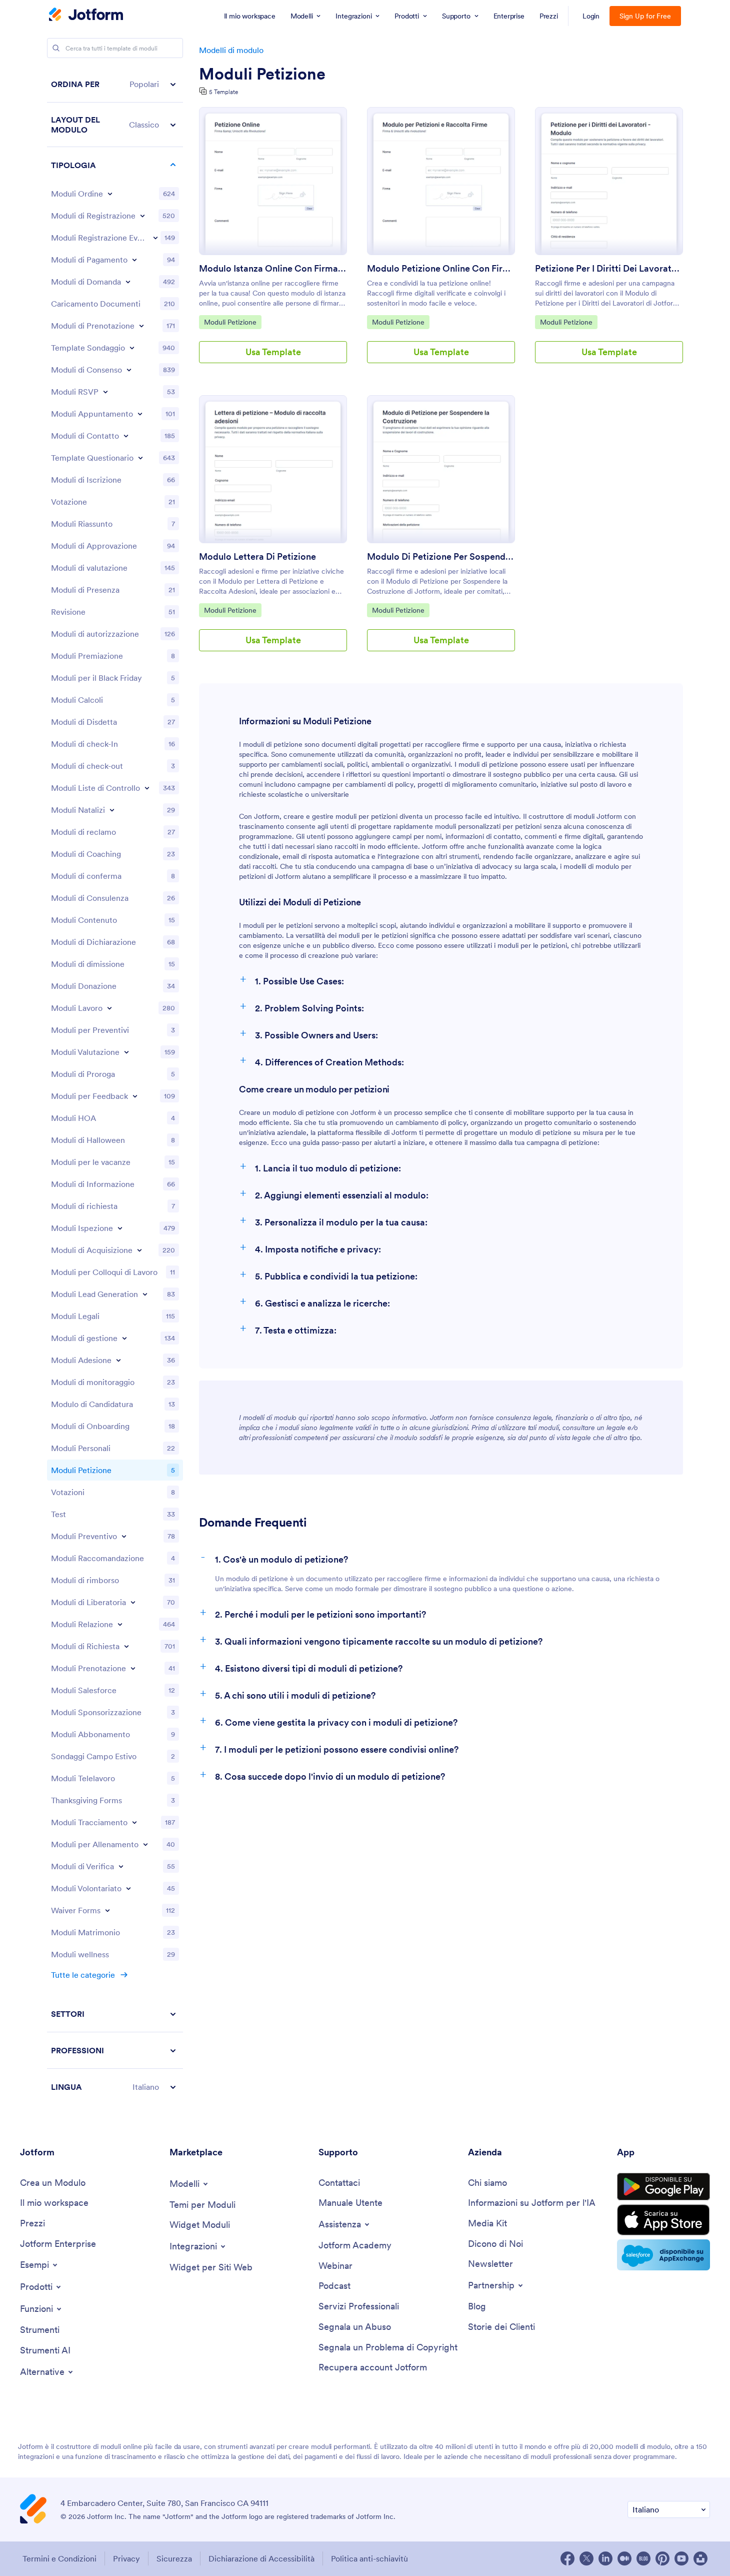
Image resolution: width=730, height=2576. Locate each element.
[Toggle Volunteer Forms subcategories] (128, 1888)
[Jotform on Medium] (624, 2558)
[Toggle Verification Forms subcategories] (121, 1866)
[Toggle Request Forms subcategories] (126, 1646)
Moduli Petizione (262, 74)
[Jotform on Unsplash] (700, 2558)
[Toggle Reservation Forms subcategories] (133, 1668)
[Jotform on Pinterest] (662, 2558)
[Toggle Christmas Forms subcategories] (112, 810)
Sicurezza (174, 2558)
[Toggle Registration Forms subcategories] (142, 216)
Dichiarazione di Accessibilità (261, 2558)
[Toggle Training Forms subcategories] (145, 1844)
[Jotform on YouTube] (681, 2558)
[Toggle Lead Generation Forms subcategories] (145, 1294)
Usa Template (273, 352)
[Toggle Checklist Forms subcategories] (147, 788)
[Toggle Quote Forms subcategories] (124, 1536)
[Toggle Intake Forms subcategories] (139, 1250)
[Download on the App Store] (663, 2220)
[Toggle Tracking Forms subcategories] (134, 1822)
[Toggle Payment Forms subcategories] (134, 260)
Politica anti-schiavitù (369, 2558)
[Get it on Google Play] (663, 2187)
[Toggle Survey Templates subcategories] (132, 348)
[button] (115, 84)
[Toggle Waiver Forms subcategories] (107, 1910)
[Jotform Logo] (86, 16)
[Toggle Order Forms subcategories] (110, 194)
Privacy (126, 2558)
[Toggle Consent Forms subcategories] (129, 370)
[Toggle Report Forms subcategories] (120, 1624)
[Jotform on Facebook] (567, 2558)
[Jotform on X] (586, 2558)
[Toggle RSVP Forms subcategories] (105, 392)
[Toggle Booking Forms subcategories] (141, 326)
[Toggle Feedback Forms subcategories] (135, 1096)
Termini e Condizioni (59, 2558)
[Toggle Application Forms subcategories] (128, 282)
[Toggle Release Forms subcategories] (133, 1602)
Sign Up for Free (645, 16)
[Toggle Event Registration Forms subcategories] (155, 238)
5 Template (223, 92)
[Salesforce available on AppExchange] (663, 2255)
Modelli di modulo (231, 50)
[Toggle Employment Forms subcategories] (109, 1008)
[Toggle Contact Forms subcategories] (126, 436)
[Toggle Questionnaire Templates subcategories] (140, 458)
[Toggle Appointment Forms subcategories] (140, 414)
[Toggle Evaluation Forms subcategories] (126, 1052)
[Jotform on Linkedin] (605, 2558)
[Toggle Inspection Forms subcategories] (120, 1228)
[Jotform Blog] (643, 2558)
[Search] (56, 48)
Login (591, 16)
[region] (115, 1085)
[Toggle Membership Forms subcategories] (118, 1360)
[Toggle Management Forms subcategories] (124, 1338)
